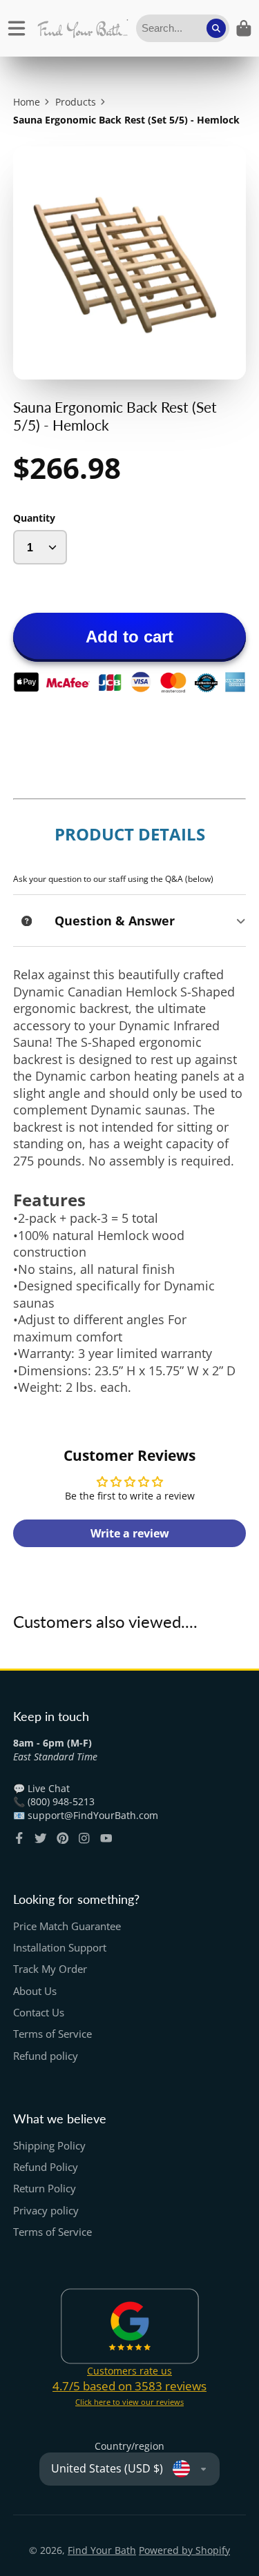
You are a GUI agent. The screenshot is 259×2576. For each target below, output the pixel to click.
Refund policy (46, 2056)
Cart (244, 28)
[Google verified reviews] (130, 2326)
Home (27, 102)
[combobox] (183, 28)
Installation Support (60, 1948)
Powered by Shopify (184, 2550)
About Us (35, 1991)
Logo (83, 28)
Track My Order (50, 1969)
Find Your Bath (102, 2550)
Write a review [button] (130, 1533)
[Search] (216, 28)
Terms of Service (52, 2034)
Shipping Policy (49, 2146)
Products (76, 102)
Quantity (34, 518)
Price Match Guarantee (67, 1926)
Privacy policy (46, 2211)
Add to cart (129, 637)
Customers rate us (129, 2371)
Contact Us (39, 2013)
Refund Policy (46, 2167)
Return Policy (45, 2189)
